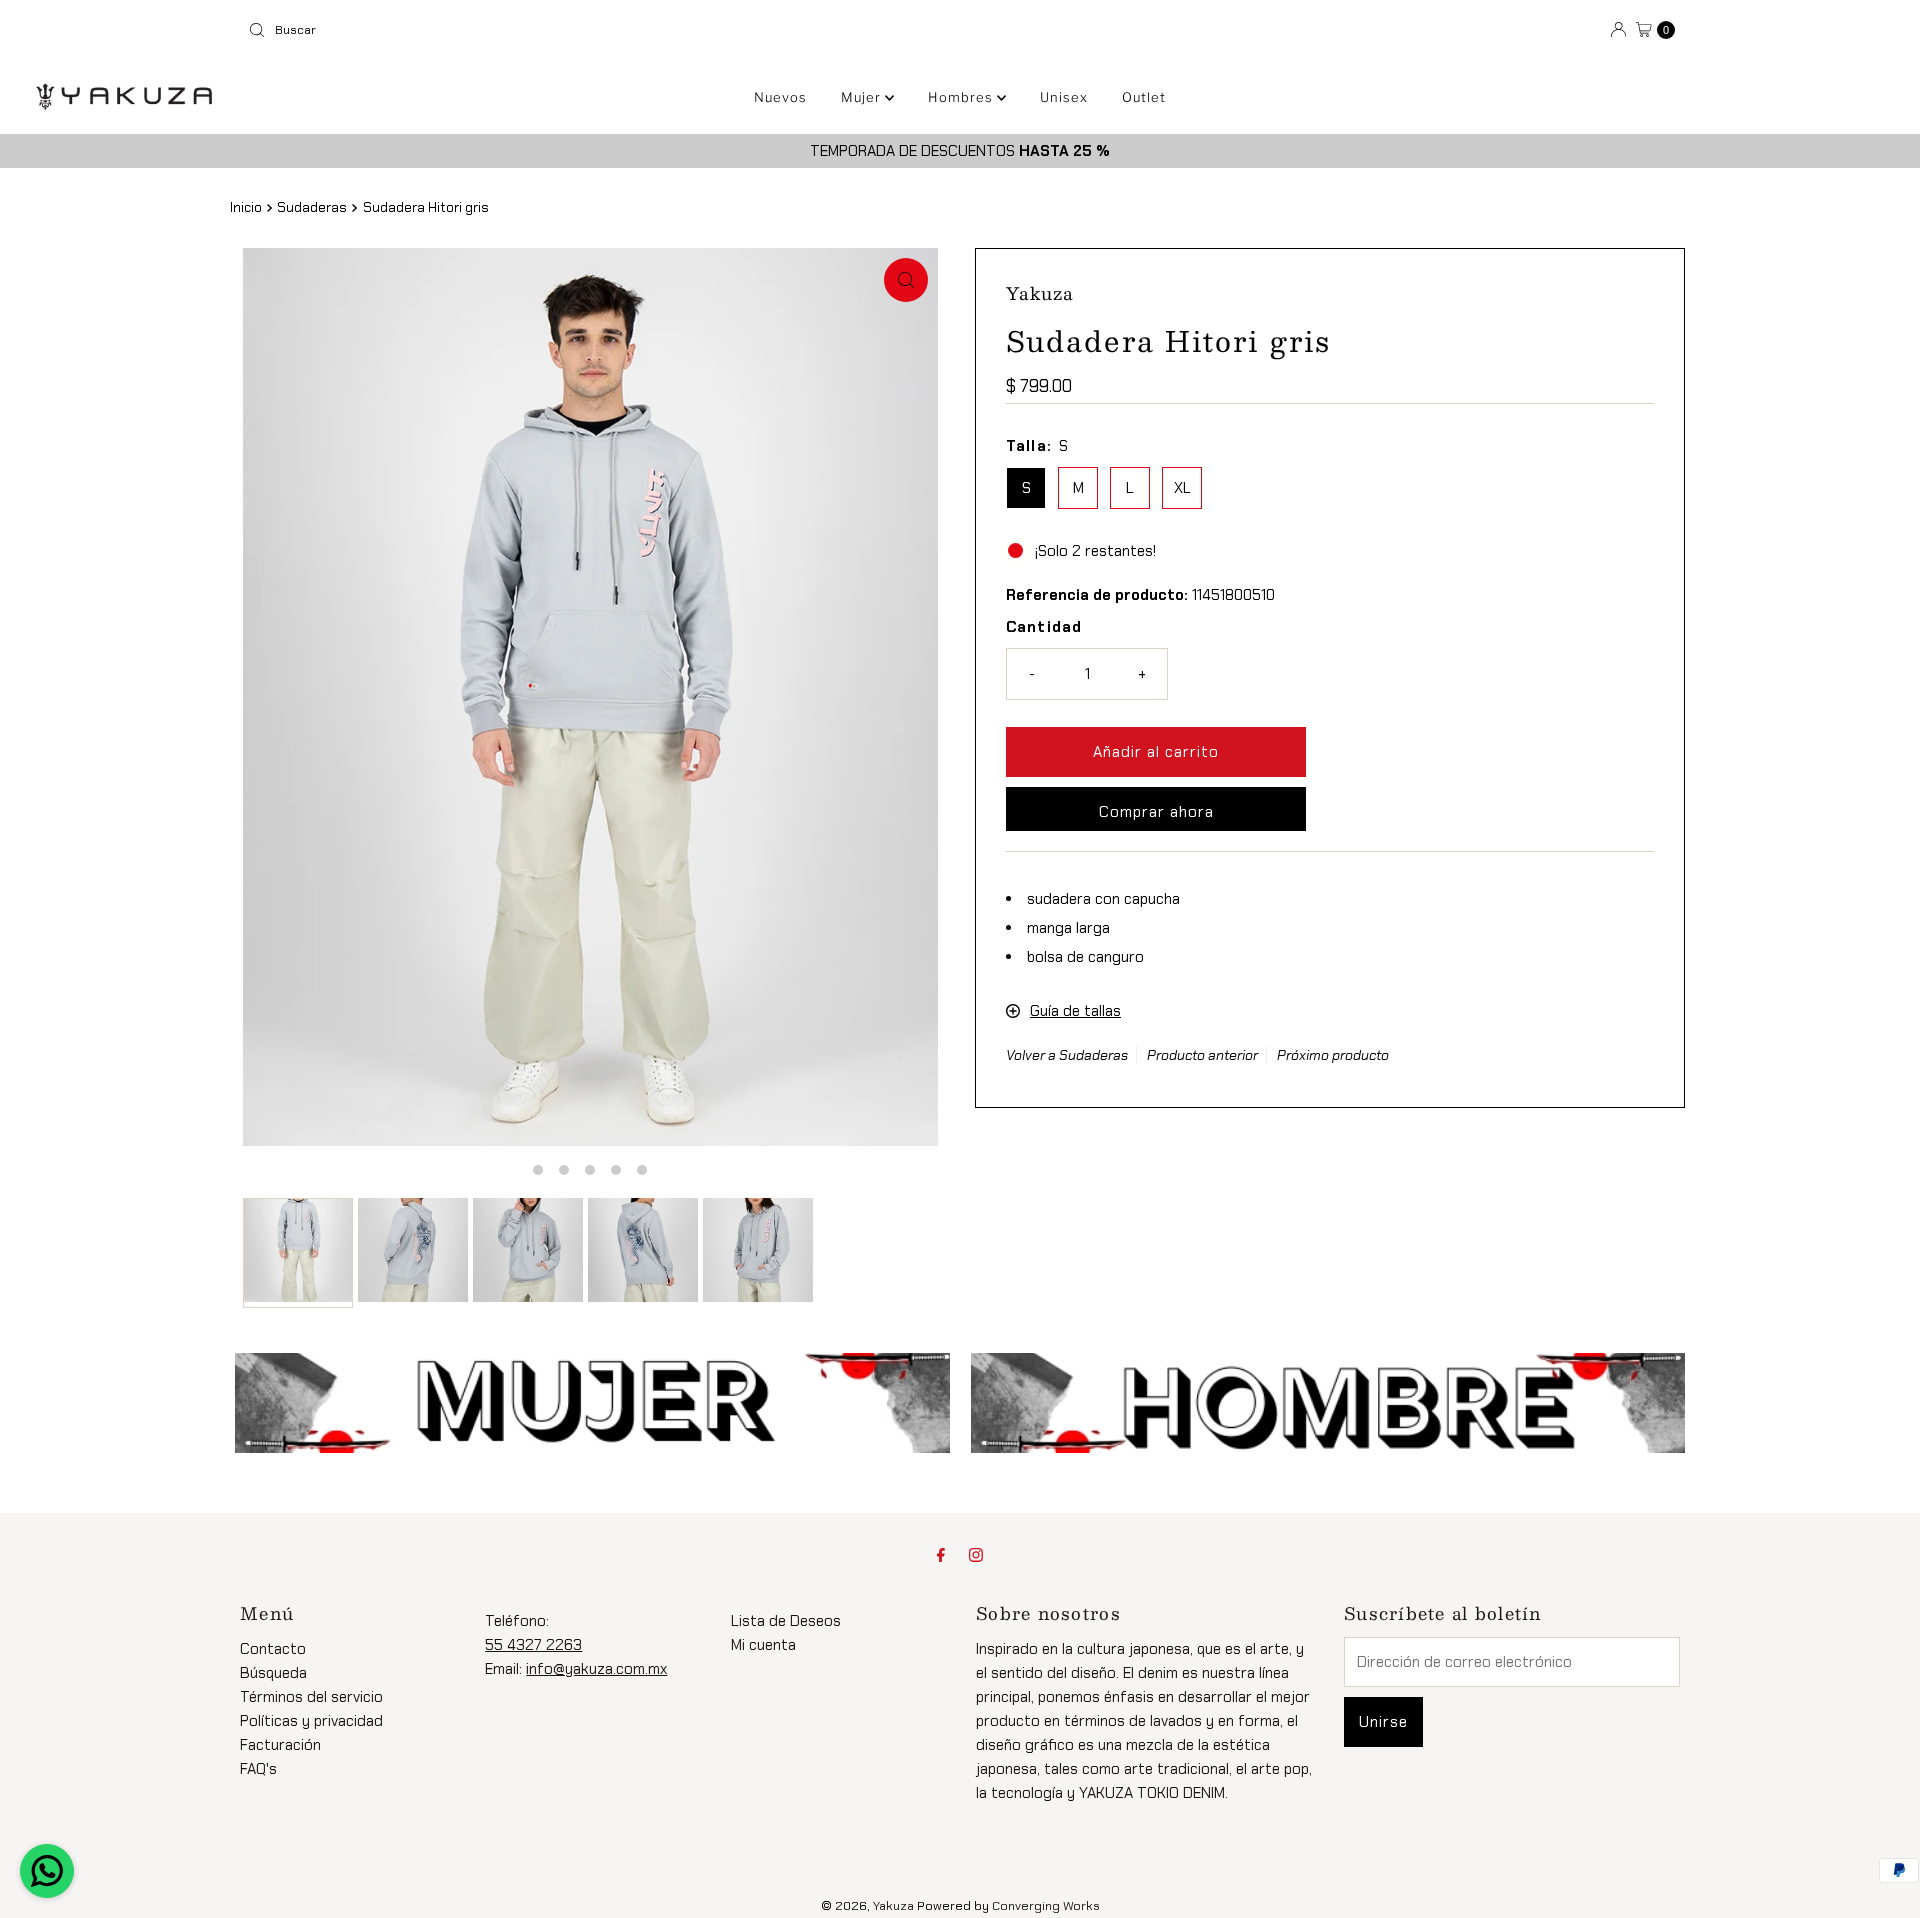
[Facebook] (941, 1555)
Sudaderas (312, 207)
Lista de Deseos (786, 1621)
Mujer (863, 97)
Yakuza (893, 1906)
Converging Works (1046, 1906)
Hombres (962, 97)
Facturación (280, 1745)
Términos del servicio (311, 1697)
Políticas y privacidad (311, 1721)
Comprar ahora (1156, 812)
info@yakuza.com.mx (596, 1669)
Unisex (1064, 97)
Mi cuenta (763, 1645)
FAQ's (258, 1769)
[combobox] (596, 30)
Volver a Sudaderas (1067, 1055)
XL (1182, 488)
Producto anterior (1202, 1055)
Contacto (273, 1649)
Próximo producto (1333, 1055)
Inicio (246, 207)
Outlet (1144, 97)
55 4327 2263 (533, 1645)
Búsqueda (273, 1673)
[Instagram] (976, 1555)
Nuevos (780, 97)
